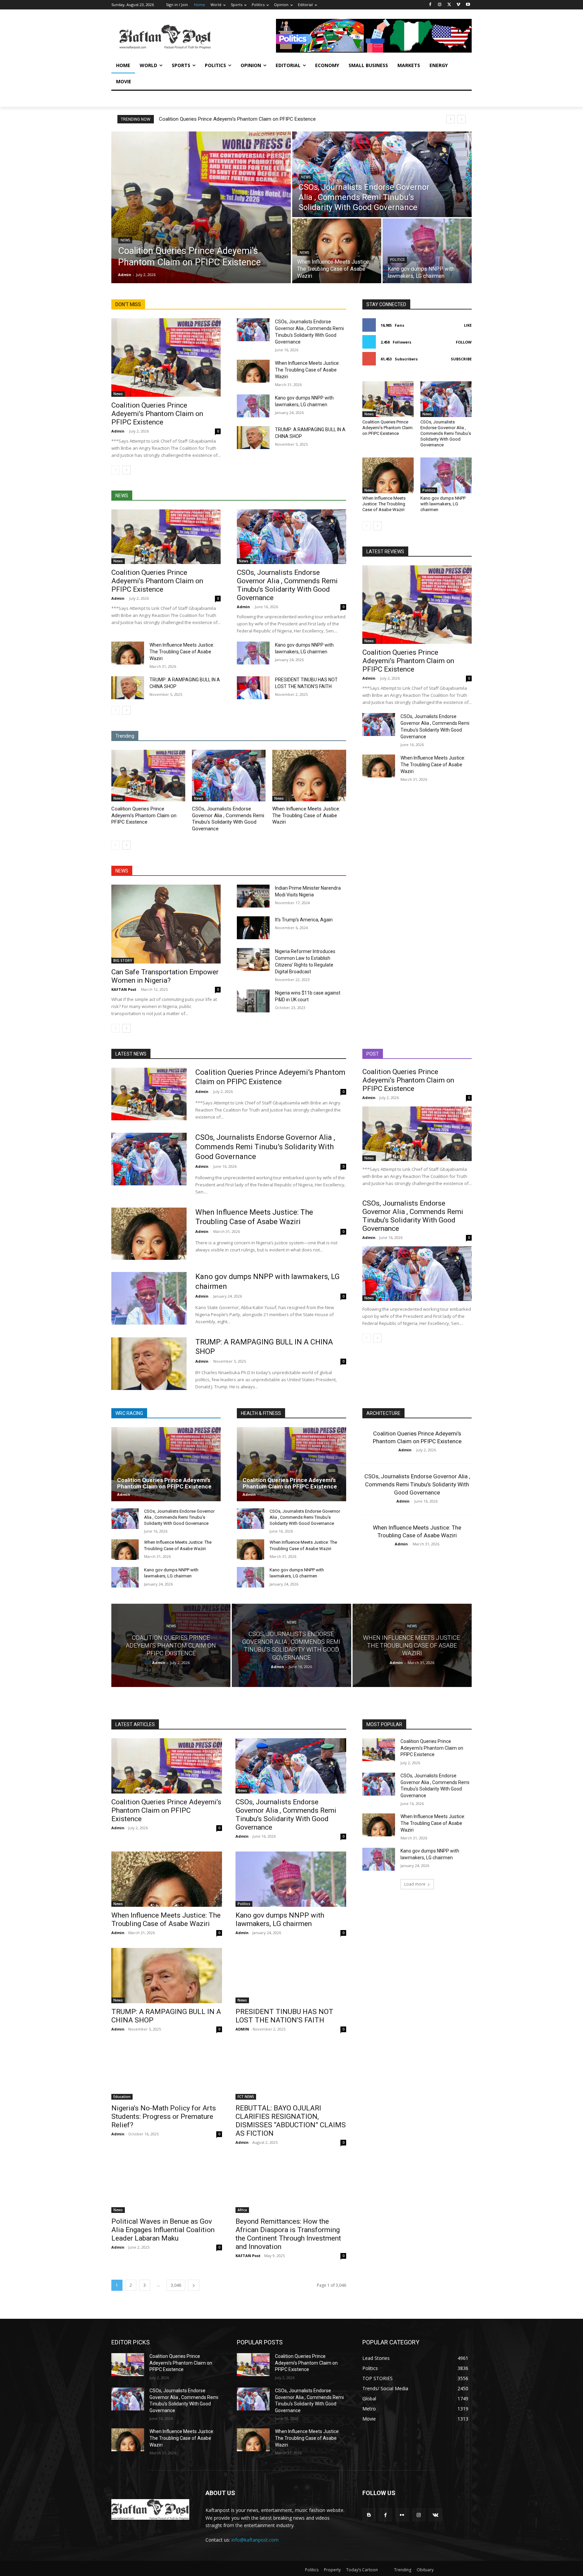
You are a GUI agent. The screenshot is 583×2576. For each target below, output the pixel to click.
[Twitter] (449, 5)
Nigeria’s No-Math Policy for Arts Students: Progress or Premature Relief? (164, 2116)
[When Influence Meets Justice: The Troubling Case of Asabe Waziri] (337, 251)
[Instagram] (440, 5)
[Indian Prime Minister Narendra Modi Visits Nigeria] (253, 896)
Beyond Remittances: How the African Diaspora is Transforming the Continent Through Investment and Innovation (288, 2234)
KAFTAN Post (124, 989)
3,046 (176, 2285)
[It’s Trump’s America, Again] (253, 928)
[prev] (451, 119)
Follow (464, 342)
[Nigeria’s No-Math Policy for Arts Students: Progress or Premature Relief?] (167, 2072)
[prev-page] (116, 470)
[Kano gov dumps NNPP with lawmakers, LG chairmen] (427, 251)
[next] (461, 119)
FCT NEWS (246, 2097)
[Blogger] (369, 2515)
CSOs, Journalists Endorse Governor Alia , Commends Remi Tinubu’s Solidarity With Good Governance (287, 585)
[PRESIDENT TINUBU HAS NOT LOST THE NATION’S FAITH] (253, 688)
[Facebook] (430, 5)
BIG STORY (123, 960)
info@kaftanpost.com (255, 2540)
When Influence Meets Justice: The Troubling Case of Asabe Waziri (307, 370)
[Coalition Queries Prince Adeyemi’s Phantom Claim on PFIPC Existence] (201, 207)
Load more (415, 1884)
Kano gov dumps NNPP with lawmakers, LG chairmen (443, 504)
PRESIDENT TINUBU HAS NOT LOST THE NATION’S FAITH (284, 2016)
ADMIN (242, 2029)
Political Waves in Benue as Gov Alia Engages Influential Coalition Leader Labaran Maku (163, 2230)
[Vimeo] (458, 5)
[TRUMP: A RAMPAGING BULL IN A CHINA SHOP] (253, 438)
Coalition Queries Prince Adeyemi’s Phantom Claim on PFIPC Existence (237, 119)
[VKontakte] (435, 2515)
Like (468, 325)
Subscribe (461, 359)
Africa (242, 2210)
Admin (118, 431)
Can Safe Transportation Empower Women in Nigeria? (165, 976)
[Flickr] (402, 2515)
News (125, 240)
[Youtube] (468, 5)
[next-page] (126, 470)
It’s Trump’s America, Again (304, 920)
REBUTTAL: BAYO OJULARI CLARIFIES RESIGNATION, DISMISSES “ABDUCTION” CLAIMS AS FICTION (291, 2121)
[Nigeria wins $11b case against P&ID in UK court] (253, 1001)
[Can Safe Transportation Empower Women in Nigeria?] (166, 924)
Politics (397, 260)
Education (122, 2097)
